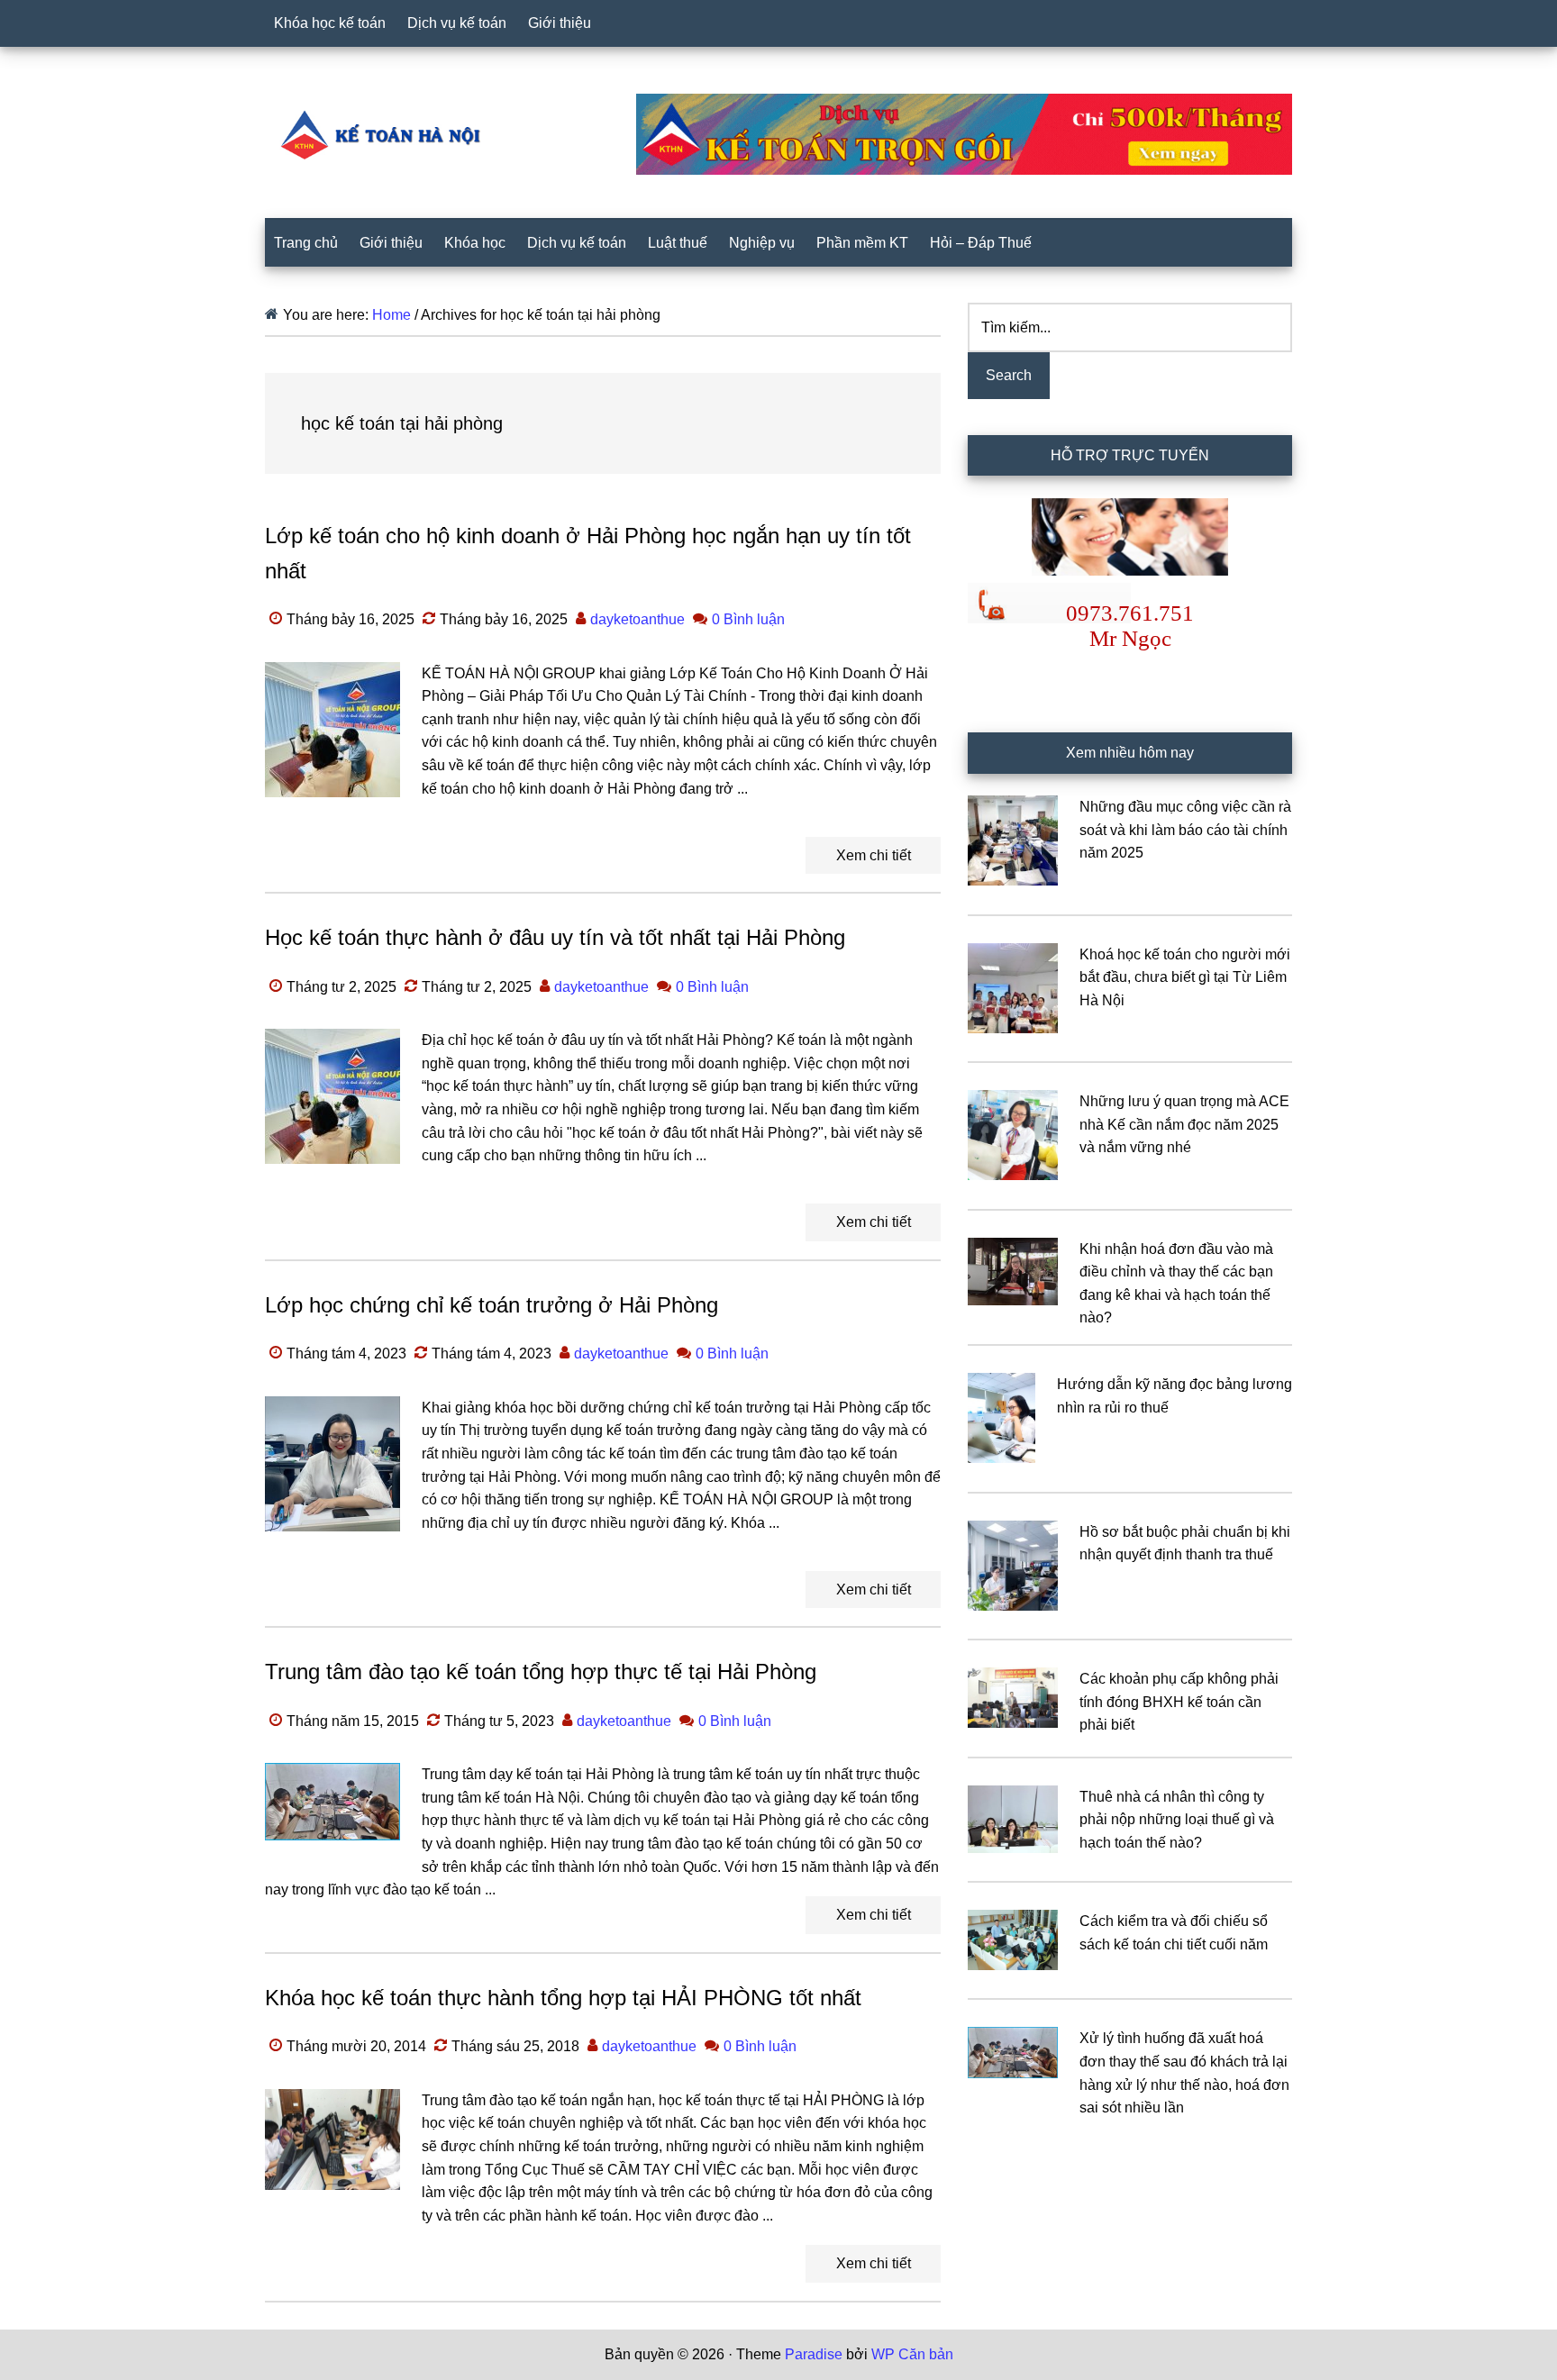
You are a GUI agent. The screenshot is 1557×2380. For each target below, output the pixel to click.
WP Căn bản (912, 2354)
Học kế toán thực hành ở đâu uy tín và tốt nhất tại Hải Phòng (555, 937)
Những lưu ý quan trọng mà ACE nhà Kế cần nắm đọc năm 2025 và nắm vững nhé (1184, 1124)
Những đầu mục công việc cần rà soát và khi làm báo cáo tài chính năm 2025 (1185, 830)
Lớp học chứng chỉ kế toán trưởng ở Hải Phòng (492, 1305)
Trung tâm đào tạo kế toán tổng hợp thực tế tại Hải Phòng (541, 1671)
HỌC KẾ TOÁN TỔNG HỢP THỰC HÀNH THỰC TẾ (387, 134)
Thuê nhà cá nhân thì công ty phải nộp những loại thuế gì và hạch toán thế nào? (1177, 1820)
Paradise (814, 2354)
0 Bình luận (748, 619)
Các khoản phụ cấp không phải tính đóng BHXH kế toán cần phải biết (1179, 1702)
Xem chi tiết (874, 855)
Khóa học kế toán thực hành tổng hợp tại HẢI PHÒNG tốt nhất (563, 1998)
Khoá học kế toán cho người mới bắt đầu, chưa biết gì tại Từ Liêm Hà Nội (1185, 977)
